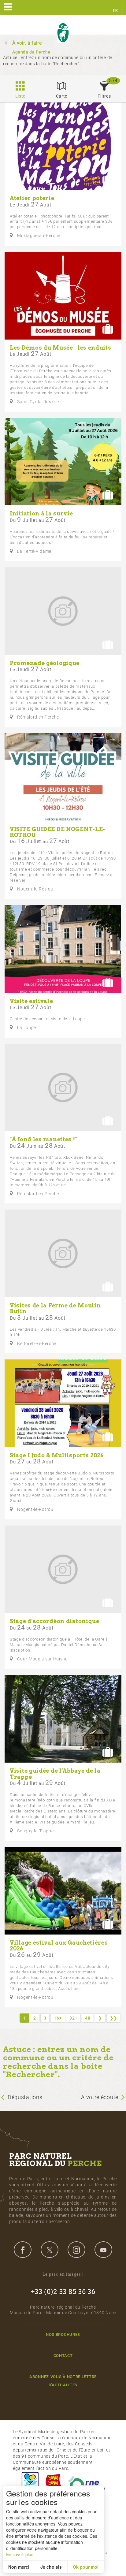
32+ (73, 2018)
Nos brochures (63, 2334)
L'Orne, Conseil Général (87, 2483)
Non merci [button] (19, 2567)
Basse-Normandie (54, 2483)
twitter (50, 2250)
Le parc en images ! (63, 2274)
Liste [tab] (20, 96)
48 (88, 2018)
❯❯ (114, 2018)
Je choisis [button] (51, 2567)
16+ (58, 2018)
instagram (76, 2250)
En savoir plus (20, 2554)
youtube (103, 2250)
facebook (23, 2250)
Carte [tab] (62, 96)
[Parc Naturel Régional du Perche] (63, 33)
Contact (63, 2356)
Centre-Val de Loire (30, 2483)
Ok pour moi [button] (86, 2567)
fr (115, 10)
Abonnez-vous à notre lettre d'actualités (63, 2381)
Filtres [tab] (104, 96)
